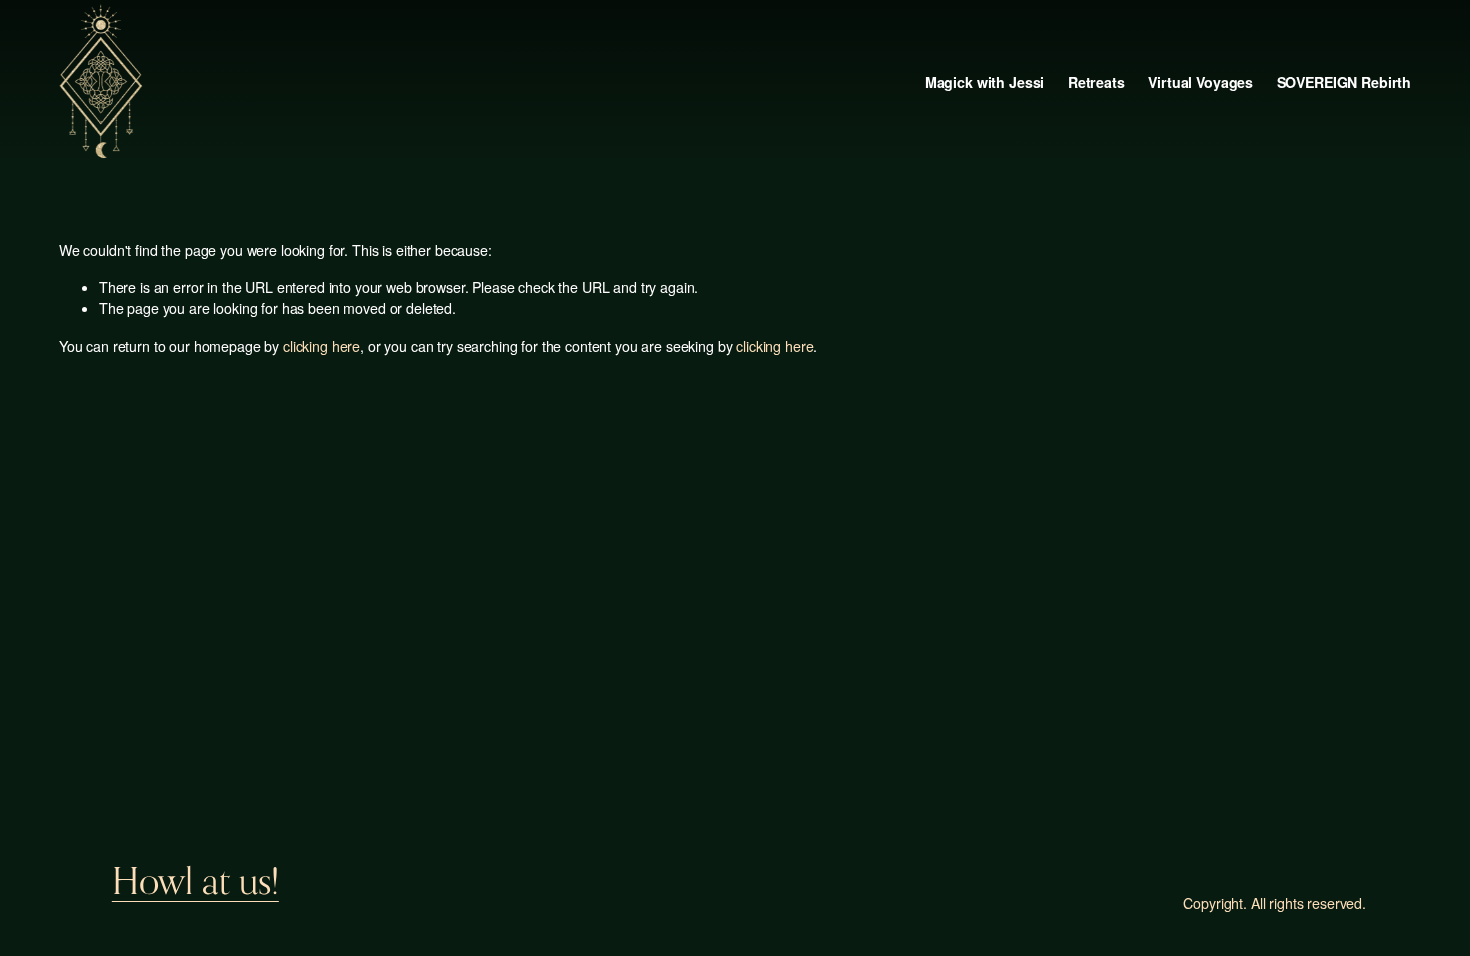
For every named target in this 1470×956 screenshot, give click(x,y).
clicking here (321, 346)
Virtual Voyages (1200, 82)
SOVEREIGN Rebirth (1344, 82)
